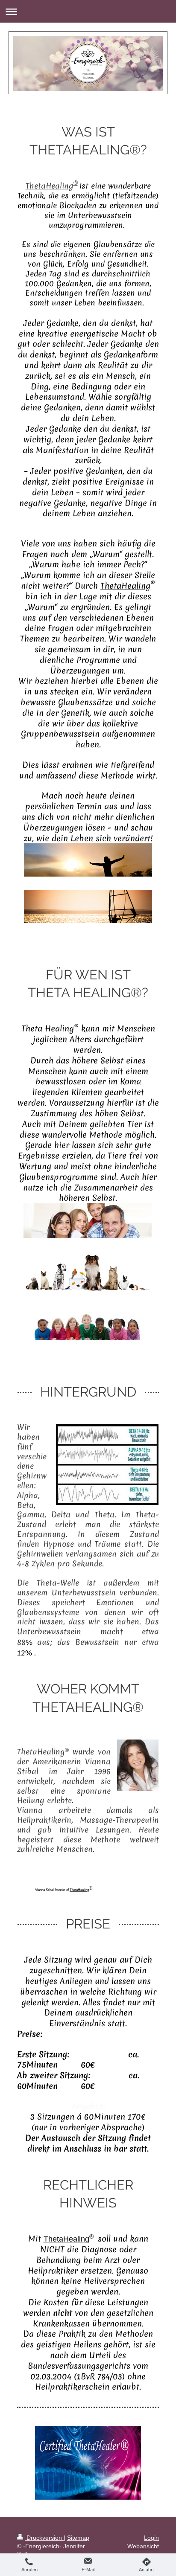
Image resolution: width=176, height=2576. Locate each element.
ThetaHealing (50, 186)
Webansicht (143, 2546)
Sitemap (78, 2538)
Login (151, 2538)
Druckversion (44, 2538)
